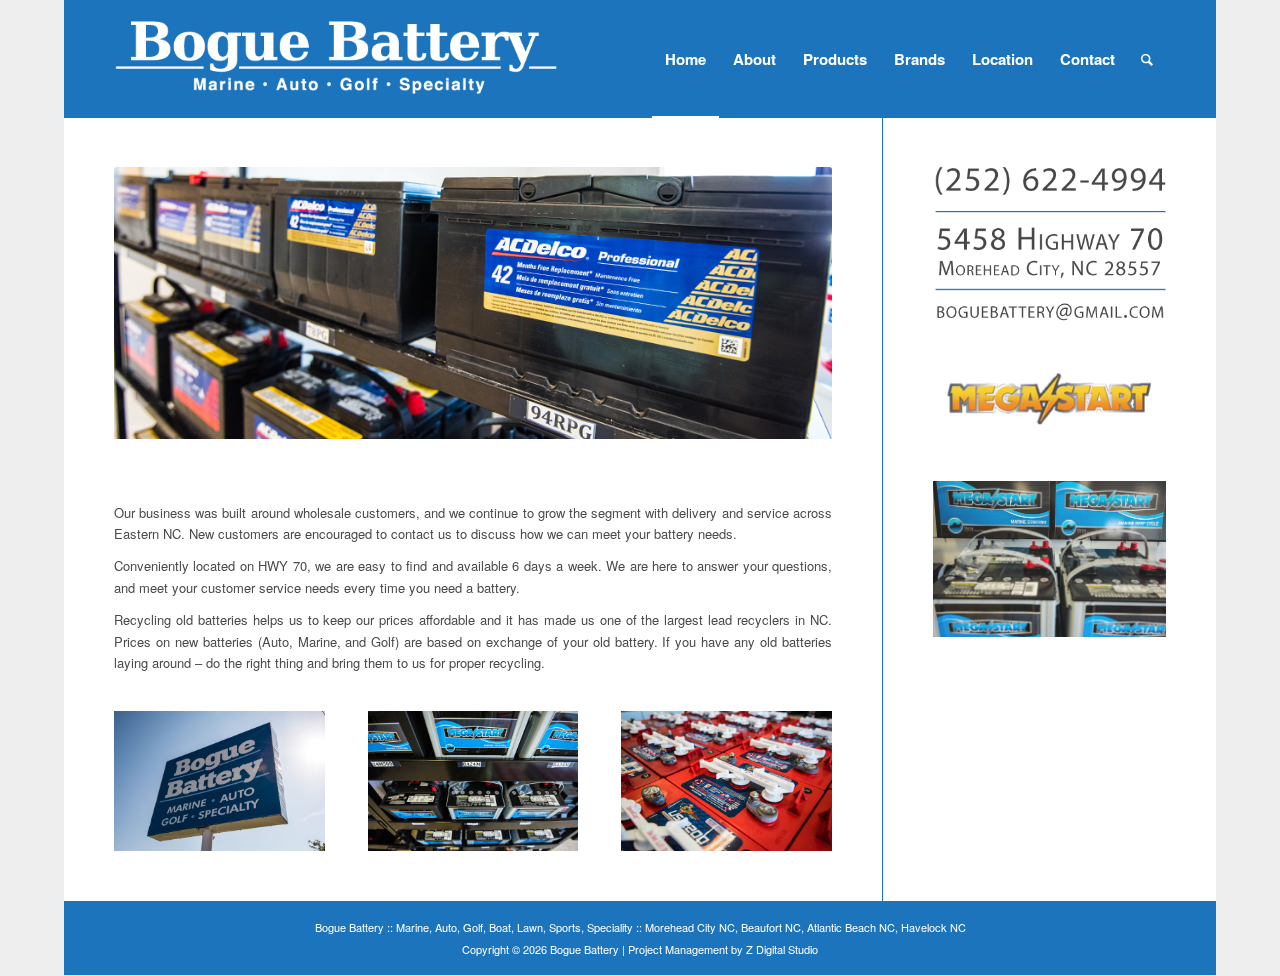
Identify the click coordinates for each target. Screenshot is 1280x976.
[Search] (1147, 59)
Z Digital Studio (782, 949)
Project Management (678, 949)
